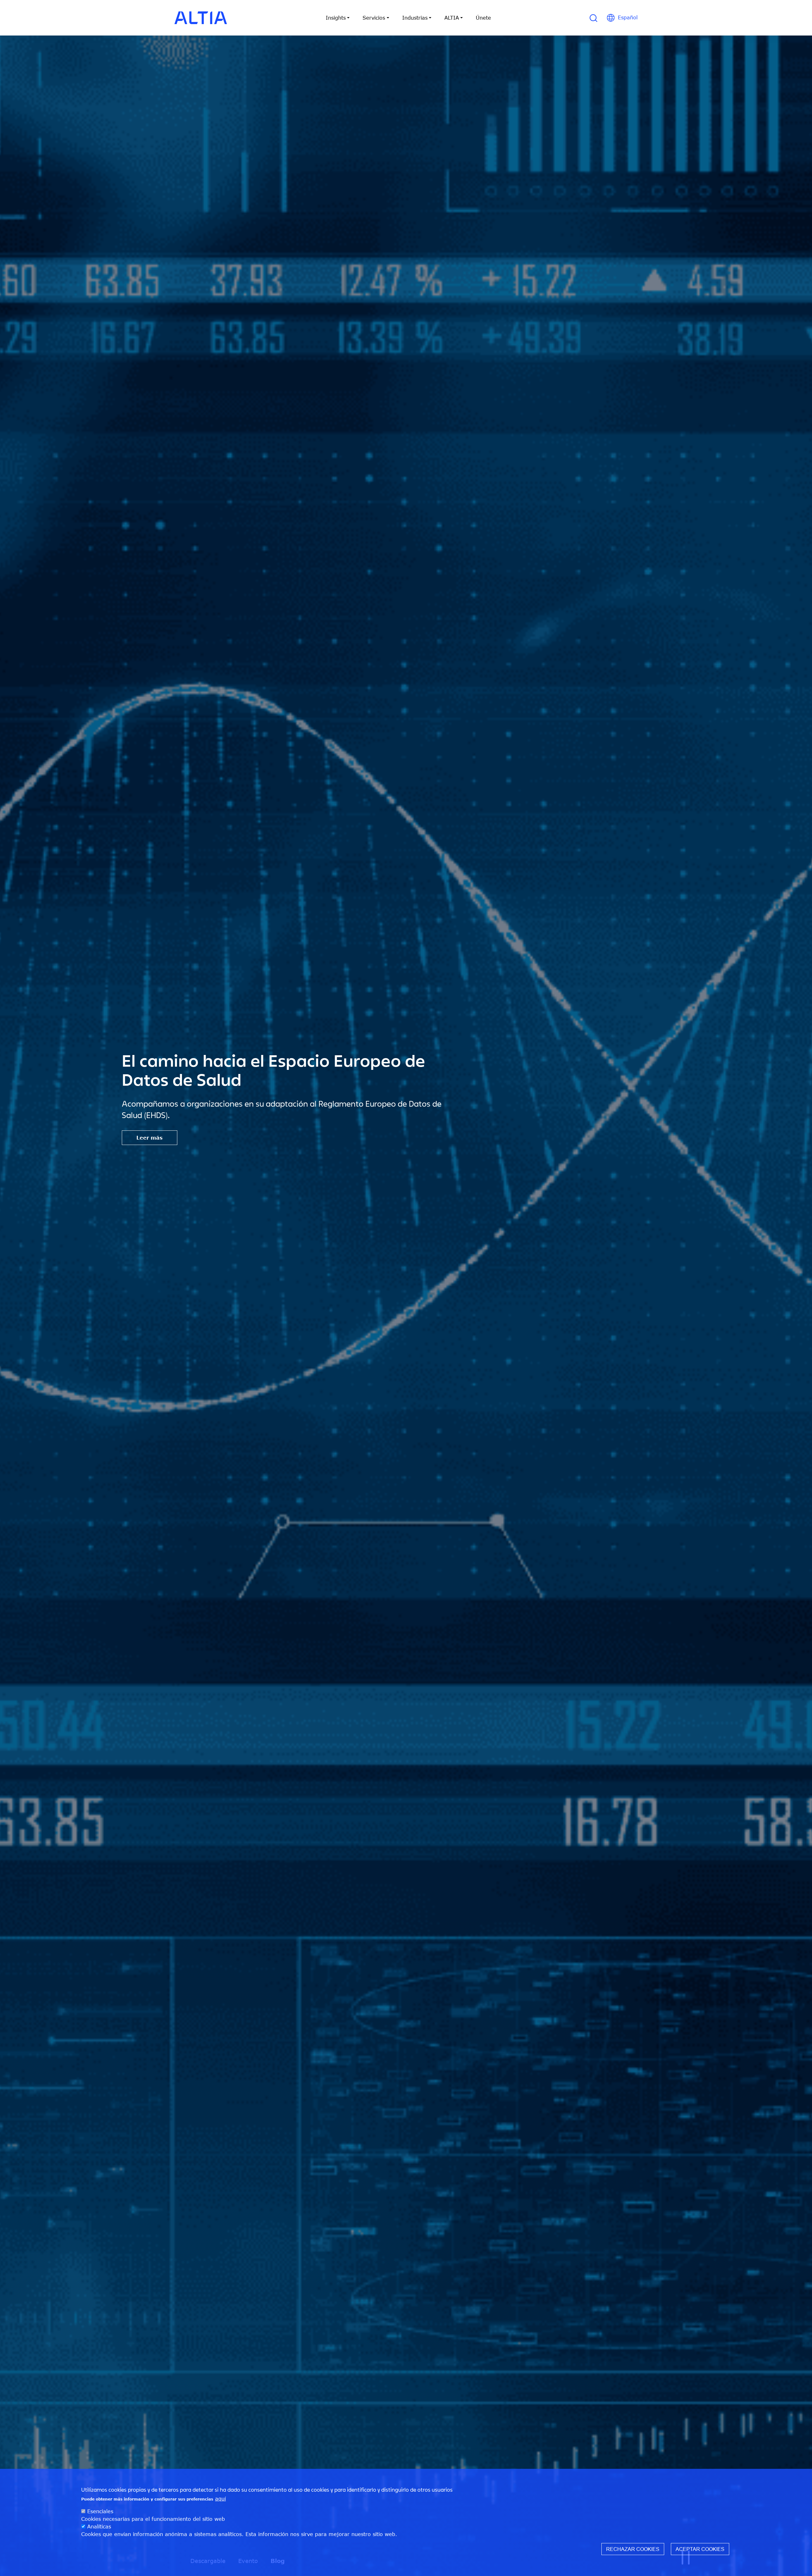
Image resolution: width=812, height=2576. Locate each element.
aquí (220, 2499)
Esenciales (100, 2511)
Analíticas (99, 2527)
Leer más (150, 1138)
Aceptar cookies (700, 2549)
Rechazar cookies (633, 2549)
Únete (483, 18)
